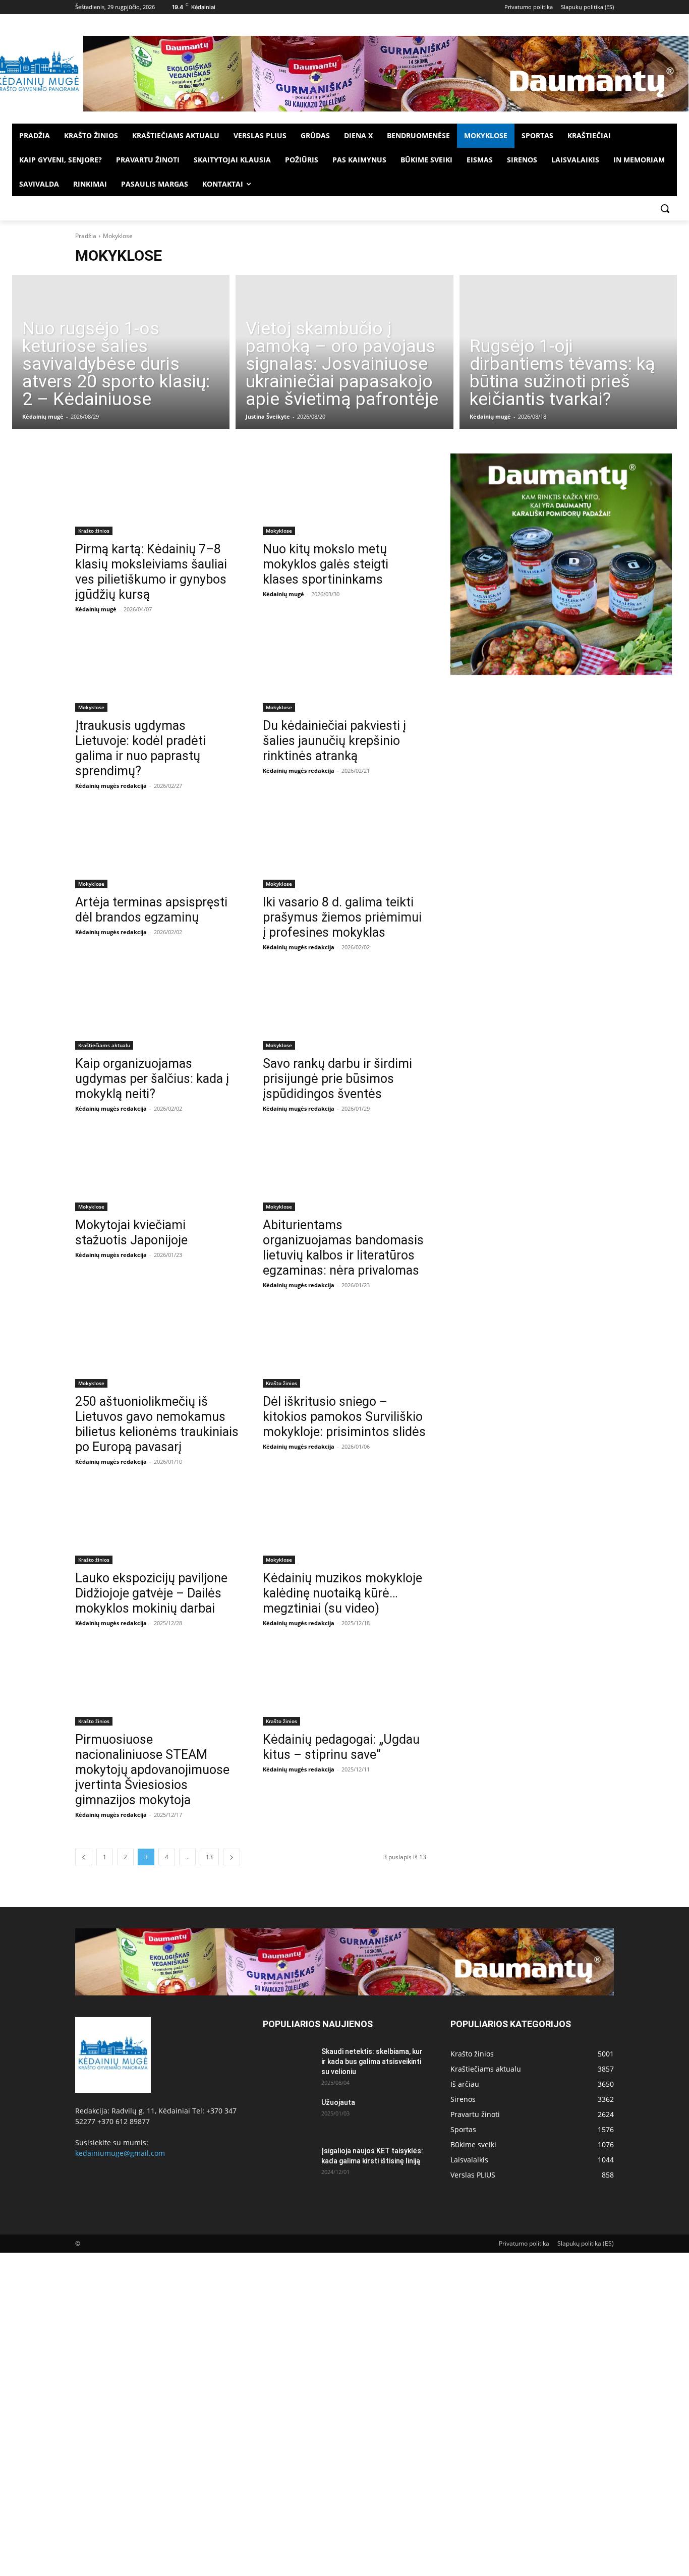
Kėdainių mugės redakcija (111, 786)
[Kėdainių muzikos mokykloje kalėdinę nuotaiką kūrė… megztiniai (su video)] (344, 1523)
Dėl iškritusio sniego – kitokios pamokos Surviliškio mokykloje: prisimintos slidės (344, 1417)
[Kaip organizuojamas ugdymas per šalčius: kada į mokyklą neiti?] (157, 1009)
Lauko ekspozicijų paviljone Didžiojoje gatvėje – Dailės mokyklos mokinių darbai (151, 1593)
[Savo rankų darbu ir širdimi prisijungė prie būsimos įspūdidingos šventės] (344, 1009)
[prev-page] (84, 1857)
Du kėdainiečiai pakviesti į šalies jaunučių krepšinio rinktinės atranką (334, 741)
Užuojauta (338, 2102)
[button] (665, 208)
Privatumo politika (524, 2243)
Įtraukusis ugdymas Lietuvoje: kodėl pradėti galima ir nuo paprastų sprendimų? (140, 748)
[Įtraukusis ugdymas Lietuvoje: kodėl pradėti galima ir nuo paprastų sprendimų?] (157, 671)
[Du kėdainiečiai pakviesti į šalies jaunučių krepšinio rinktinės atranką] (344, 671)
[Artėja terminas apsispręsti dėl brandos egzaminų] (157, 847)
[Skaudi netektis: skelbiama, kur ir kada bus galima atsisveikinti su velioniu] (288, 2064)
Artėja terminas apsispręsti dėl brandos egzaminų (151, 910)
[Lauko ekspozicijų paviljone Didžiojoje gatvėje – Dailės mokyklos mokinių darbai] (157, 1523)
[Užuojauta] (288, 2115)
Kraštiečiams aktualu (104, 1045)
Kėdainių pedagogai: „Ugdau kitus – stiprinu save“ (341, 1747)
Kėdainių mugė (43, 416)
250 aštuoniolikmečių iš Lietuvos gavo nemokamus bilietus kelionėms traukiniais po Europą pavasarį (157, 1424)
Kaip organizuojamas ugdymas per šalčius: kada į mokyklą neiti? (152, 1079)
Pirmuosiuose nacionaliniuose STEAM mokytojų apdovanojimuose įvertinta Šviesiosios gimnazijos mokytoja (152, 1770)
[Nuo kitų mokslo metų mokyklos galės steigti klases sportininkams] (344, 494)
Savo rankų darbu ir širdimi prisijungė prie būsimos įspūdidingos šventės (337, 1079)
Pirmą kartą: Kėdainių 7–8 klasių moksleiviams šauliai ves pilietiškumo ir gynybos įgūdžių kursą (151, 572)
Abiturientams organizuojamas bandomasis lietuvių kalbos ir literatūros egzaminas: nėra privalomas (343, 1248)
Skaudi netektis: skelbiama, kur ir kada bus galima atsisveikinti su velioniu (372, 2062)
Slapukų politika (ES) (586, 2243)
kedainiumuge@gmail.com (120, 2153)
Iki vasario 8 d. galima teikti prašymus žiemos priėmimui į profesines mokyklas (342, 917)
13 (209, 1857)
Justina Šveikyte (268, 416)
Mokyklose (279, 531)
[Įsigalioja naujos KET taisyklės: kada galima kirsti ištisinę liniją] (288, 2163)
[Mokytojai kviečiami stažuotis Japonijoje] (157, 1170)
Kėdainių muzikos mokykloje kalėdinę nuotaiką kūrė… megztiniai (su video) (342, 1593)
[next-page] (232, 1857)
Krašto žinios (94, 531)
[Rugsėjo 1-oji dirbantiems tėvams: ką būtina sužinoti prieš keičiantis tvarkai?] (568, 352)
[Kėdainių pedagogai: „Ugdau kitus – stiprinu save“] (344, 1685)
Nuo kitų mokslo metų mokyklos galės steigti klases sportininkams (326, 564)
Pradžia (86, 236)
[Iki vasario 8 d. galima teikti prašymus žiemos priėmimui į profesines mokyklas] (344, 847)
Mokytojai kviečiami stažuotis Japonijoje (131, 1233)
